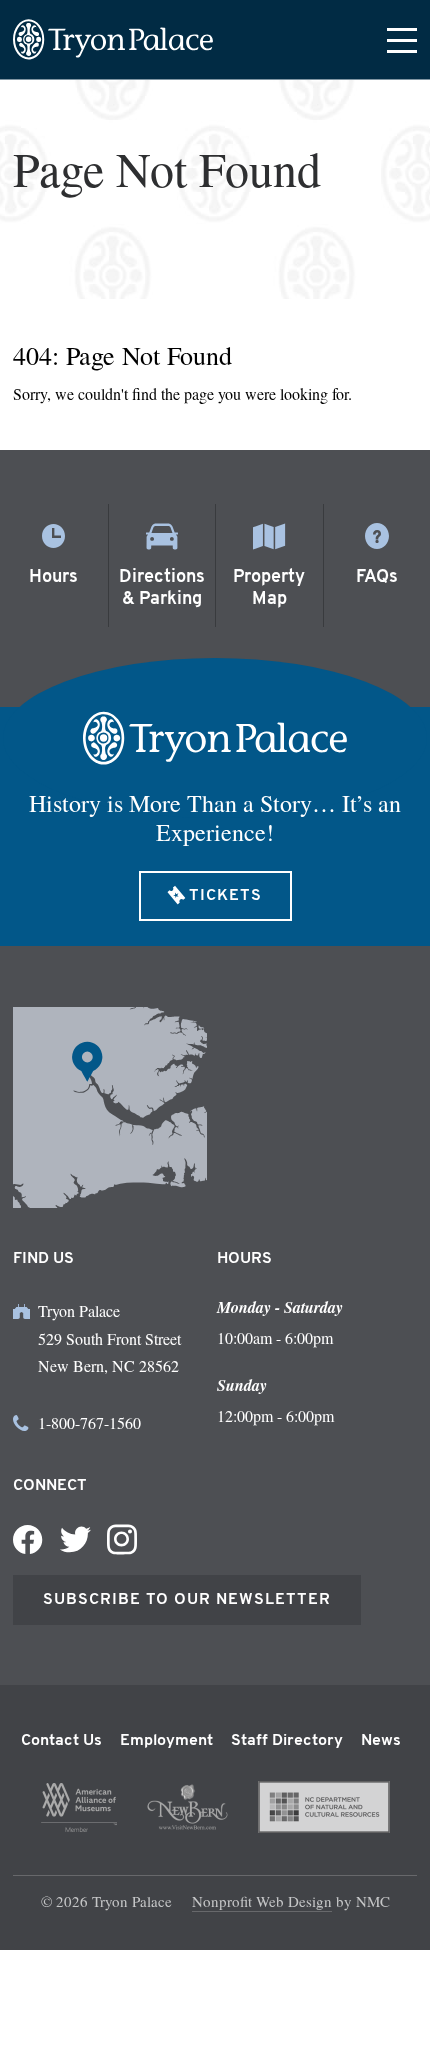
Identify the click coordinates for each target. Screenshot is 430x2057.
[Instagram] (122, 1539)
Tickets (225, 896)
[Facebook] (28, 1540)
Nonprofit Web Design (262, 1901)
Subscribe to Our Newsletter (187, 1600)
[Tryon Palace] (113, 39)
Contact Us (61, 1741)
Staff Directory (287, 1741)
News (381, 1741)
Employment (166, 1741)
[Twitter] (75, 1539)
